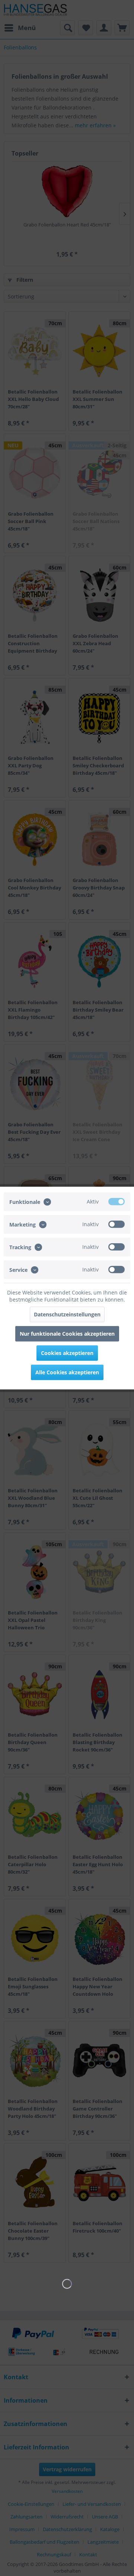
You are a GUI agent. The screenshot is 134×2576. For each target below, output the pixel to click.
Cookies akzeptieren (67, 1353)
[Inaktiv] (117, 1224)
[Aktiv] (117, 1201)
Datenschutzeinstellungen (67, 1314)
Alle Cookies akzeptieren (67, 1372)
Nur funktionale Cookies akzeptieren (67, 1334)
